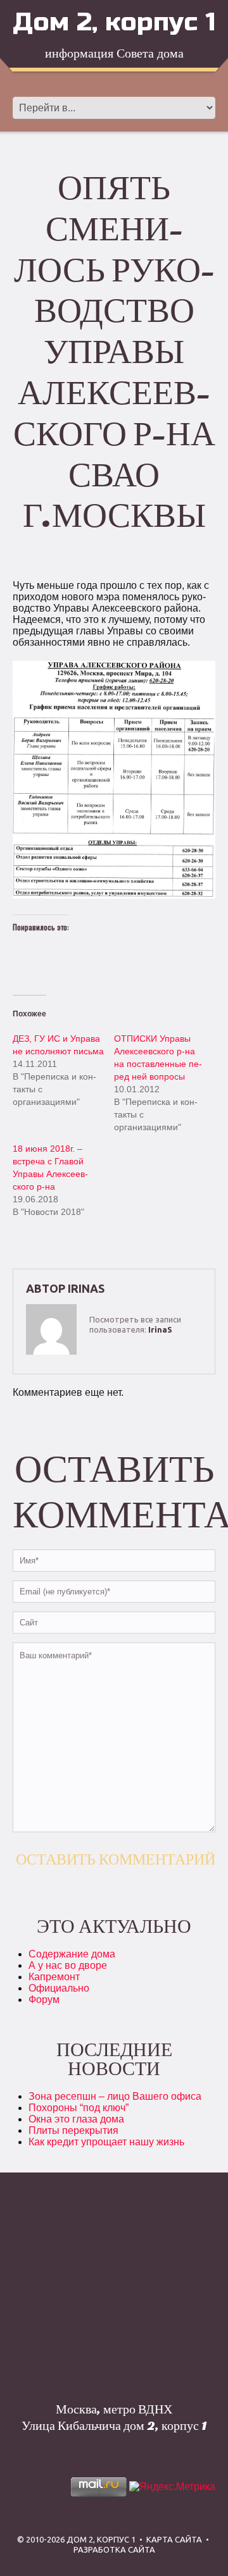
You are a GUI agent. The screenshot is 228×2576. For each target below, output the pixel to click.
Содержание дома (72, 1954)
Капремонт (54, 1977)
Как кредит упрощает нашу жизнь (106, 2142)
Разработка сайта (114, 2549)
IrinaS (86, 1288)
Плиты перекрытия (73, 2130)
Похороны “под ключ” (79, 2108)
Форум (44, 2000)
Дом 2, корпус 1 (114, 22)
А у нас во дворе (68, 1965)
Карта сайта (174, 2539)
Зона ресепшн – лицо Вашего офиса (115, 2096)
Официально (59, 1988)
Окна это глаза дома (76, 2119)
